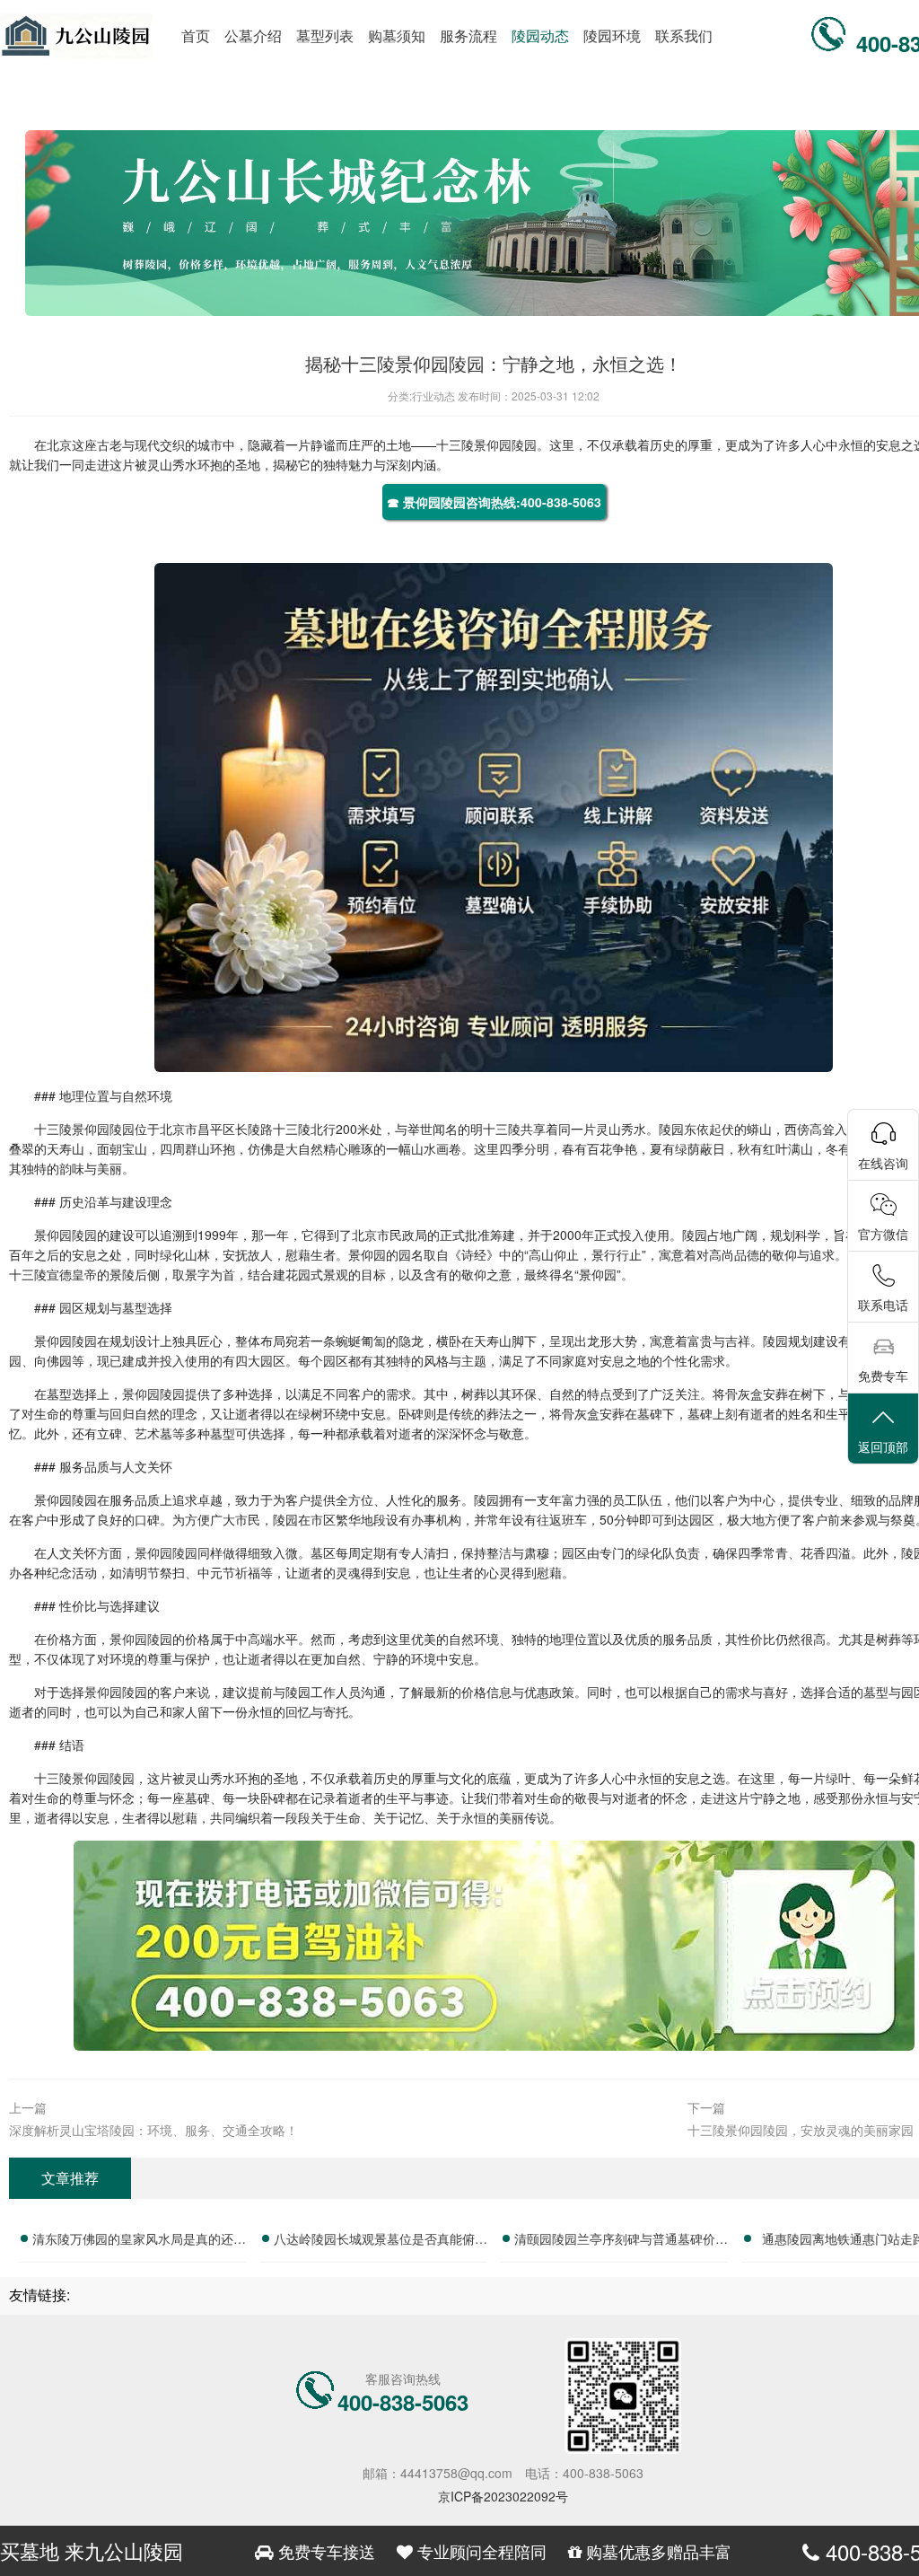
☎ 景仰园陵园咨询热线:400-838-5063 (494, 502)
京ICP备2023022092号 (503, 2496)
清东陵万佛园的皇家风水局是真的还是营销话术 (139, 2241)
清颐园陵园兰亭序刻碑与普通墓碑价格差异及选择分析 (621, 2241)
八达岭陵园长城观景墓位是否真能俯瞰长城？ (381, 2241)
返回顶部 (883, 1446)
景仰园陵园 (505, 444)
